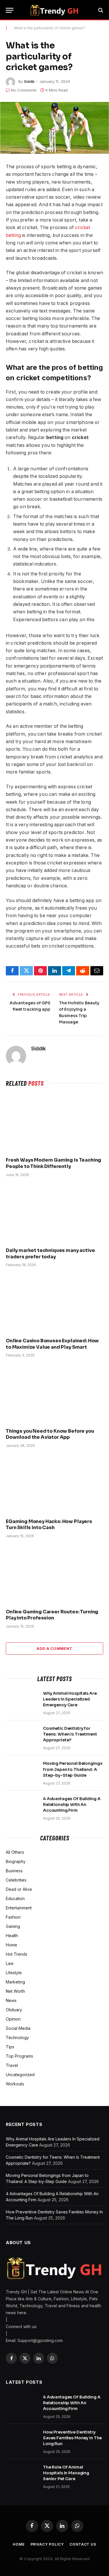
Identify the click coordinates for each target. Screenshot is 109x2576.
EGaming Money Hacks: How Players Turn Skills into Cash (49, 1525)
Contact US (83, 2544)
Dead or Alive (19, 1889)
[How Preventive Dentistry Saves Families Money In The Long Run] (22, 2440)
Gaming (13, 1926)
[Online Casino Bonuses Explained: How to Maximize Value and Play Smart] (54, 1304)
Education (15, 1898)
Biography (16, 1861)
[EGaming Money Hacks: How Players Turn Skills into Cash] (54, 1485)
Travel (12, 2065)
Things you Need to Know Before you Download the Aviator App (50, 1434)
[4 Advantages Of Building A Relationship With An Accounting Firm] (22, 1806)
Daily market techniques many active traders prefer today (50, 1254)
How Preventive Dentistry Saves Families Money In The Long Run (72, 2438)
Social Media (18, 2028)
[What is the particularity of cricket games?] (54, 128)
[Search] (100, 10)
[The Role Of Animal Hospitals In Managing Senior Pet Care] (22, 2475)
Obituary (14, 2010)
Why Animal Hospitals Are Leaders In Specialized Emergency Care (70, 1699)
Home (11, 1945)
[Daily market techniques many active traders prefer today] (54, 1214)
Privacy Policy (47, 2544)
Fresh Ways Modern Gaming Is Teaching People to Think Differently (53, 1163)
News (11, 2000)
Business (14, 1871)
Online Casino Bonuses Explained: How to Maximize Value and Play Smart (52, 1344)
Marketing (15, 1982)
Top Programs (19, 2056)
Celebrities (16, 1880)
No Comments (24, 90)
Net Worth (15, 1991)
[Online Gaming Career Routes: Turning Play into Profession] (54, 1575)
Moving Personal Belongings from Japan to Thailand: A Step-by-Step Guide (73, 1769)
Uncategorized (20, 2075)
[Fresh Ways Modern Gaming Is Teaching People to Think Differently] (54, 1124)
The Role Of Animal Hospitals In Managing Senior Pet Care (66, 2473)
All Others (15, 1852)
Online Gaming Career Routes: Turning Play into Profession (52, 1615)
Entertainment (19, 1908)
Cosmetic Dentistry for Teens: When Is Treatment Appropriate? (70, 1734)
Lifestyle (14, 1973)
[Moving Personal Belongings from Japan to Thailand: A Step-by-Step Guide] (22, 1771)
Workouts (15, 2084)
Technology (17, 2037)
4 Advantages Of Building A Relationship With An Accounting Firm (72, 1805)
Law (10, 1963)
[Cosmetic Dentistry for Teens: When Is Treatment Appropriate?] (22, 1736)
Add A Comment (54, 1648)
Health (12, 1936)
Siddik (29, 81)
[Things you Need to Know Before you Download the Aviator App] (54, 1394)
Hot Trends (17, 1954)
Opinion (13, 2019)
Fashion (13, 1917)
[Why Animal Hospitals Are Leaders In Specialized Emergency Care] (22, 1701)
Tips (10, 2047)
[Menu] (10, 10)
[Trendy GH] (54, 10)
